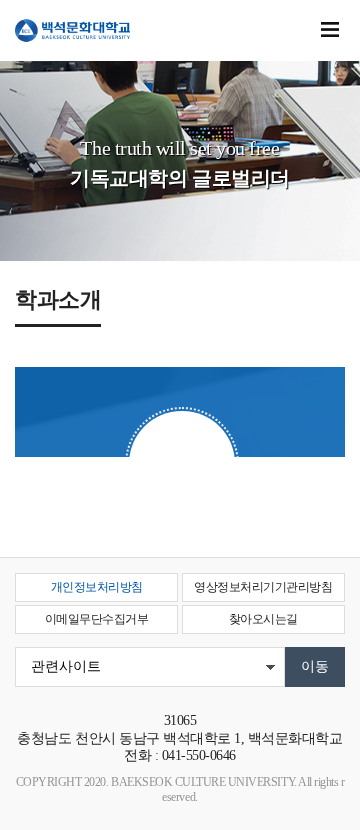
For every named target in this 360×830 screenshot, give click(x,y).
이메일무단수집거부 (97, 619)
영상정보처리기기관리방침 (263, 587)
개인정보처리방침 (97, 587)
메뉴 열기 (330, 30)
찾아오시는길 (263, 619)
